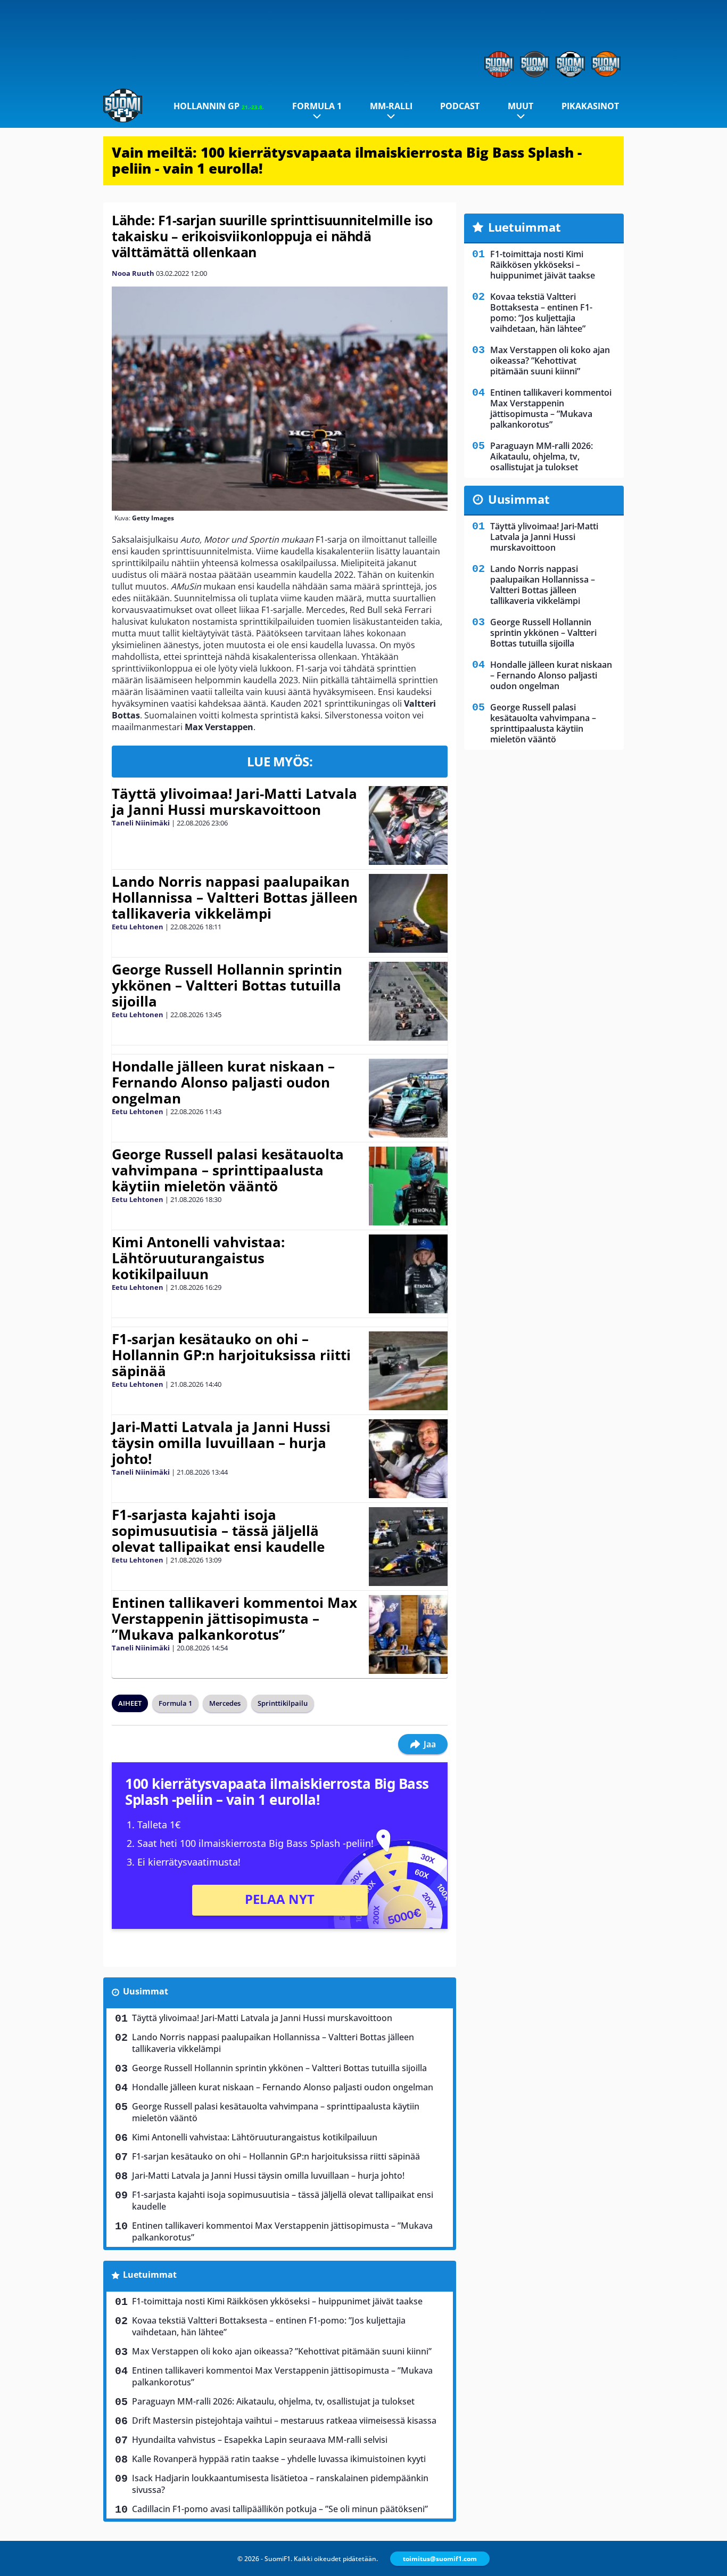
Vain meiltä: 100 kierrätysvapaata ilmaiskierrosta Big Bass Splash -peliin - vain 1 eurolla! (347, 160)
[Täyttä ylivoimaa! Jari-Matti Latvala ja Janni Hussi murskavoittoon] (408, 825)
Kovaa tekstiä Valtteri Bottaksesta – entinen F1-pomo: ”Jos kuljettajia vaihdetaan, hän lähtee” (269, 2326)
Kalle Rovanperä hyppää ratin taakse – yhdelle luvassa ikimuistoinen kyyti (279, 2459)
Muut (521, 106)
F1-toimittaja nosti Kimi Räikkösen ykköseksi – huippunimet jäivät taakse (277, 2301)
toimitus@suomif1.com (440, 2559)
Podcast (460, 106)
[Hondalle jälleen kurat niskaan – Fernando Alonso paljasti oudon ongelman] (408, 1098)
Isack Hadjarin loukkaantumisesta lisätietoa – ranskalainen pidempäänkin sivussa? (280, 2484)
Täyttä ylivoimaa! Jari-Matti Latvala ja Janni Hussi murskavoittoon (234, 802)
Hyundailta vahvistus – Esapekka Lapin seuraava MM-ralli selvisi (260, 2440)
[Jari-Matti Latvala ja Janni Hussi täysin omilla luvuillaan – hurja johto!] (408, 1459)
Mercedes (225, 1703)
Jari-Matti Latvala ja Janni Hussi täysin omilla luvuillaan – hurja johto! (221, 1443)
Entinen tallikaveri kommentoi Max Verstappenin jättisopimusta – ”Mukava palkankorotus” (234, 1618)
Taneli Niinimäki (141, 823)
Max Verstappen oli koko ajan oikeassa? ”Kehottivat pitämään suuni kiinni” (282, 2351)
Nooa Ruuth (133, 273)
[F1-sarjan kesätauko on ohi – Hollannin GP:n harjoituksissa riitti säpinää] (408, 1371)
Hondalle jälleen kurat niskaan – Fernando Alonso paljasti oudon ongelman (223, 1082)
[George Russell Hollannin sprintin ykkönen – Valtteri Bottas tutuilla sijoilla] (408, 1001)
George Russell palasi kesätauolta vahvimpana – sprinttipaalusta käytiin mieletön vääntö (228, 1170)
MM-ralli (391, 106)
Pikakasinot (590, 106)
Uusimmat (146, 1991)
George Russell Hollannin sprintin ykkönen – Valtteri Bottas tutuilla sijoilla (227, 985)
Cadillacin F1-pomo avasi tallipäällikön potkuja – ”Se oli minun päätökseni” (280, 2509)
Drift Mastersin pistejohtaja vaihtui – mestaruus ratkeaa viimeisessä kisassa (284, 2420)
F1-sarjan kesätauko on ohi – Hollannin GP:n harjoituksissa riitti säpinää (231, 1355)
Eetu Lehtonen (138, 927)
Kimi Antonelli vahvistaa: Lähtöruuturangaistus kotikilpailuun (198, 1258)
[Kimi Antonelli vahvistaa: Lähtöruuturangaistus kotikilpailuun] (408, 1274)
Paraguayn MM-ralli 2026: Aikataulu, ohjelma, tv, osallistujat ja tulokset (273, 2401)
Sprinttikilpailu (283, 1703)
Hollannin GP (219, 106)
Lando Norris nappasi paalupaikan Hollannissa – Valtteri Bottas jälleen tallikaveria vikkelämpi (235, 897)
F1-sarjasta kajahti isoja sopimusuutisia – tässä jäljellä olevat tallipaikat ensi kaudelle (218, 1531)
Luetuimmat (150, 2275)
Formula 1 (317, 106)
